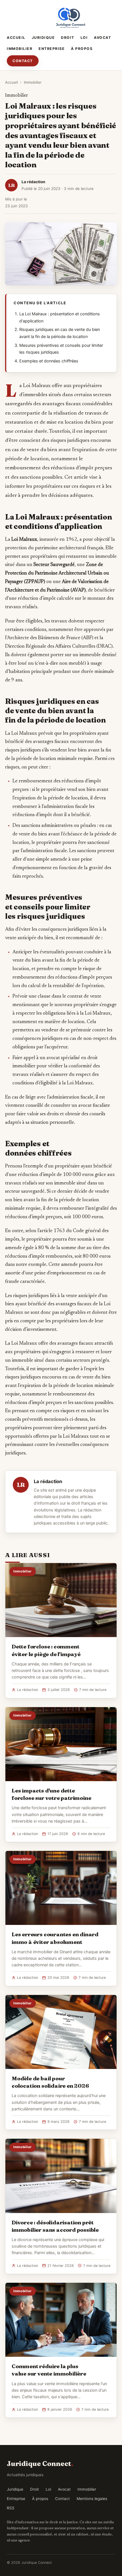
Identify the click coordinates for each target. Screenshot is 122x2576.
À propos (82, 49)
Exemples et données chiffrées (49, 361)
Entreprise (52, 49)
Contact (23, 61)
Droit (68, 38)
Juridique (43, 38)
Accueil (16, 38)
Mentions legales (92, 2499)
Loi (84, 38)
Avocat (102, 38)
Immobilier (20, 49)
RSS (11, 2508)
